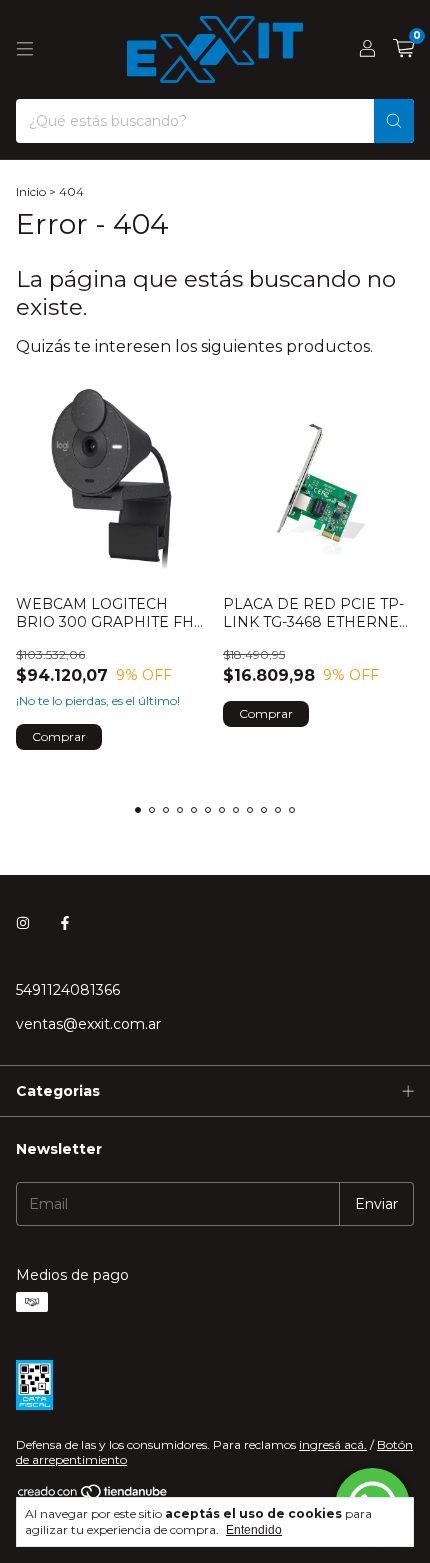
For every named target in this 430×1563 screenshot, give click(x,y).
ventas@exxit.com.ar (88, 1024)
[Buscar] (394, 121)
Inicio (31, 191)
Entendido (254, 1530)
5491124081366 (68, 990)
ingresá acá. (333, 1444)
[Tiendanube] (93, 1495)
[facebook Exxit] (65, 924)
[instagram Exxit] (23, 924)
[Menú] (25, 49)
